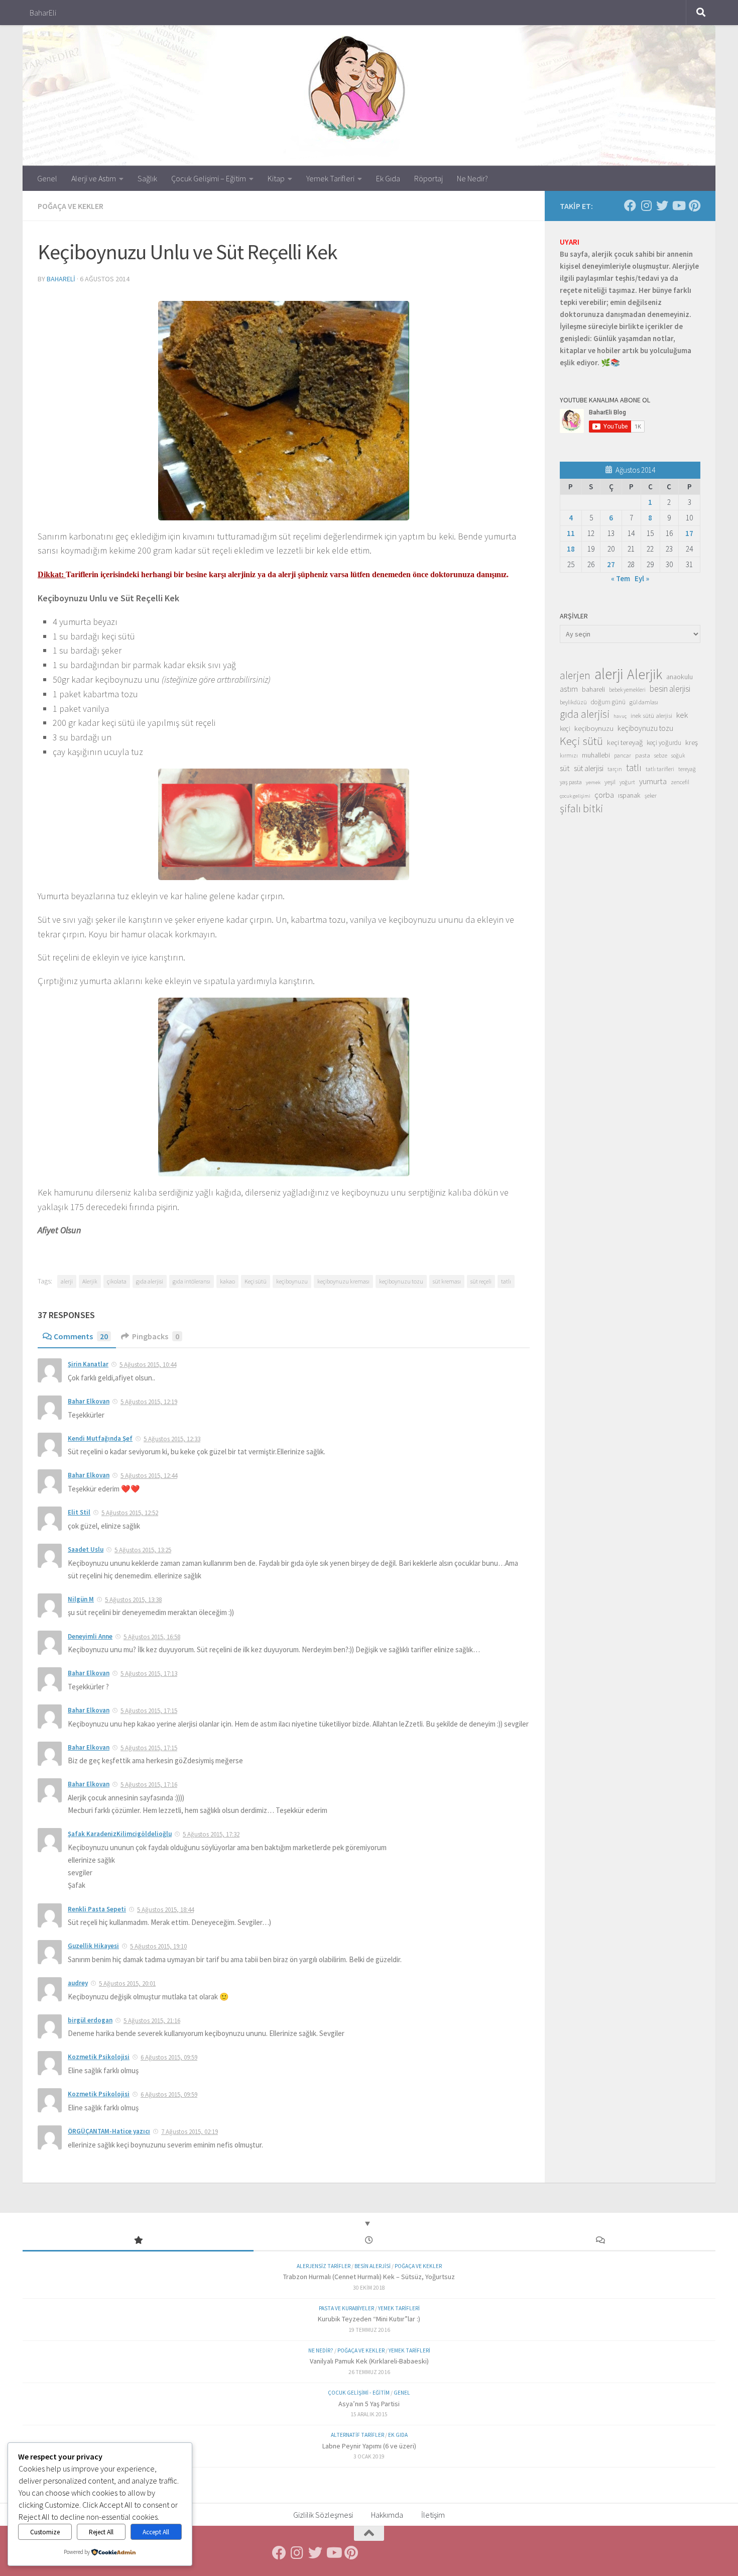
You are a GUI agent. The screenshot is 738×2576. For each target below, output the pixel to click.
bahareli (61, 279)
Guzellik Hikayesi (93, 1946)
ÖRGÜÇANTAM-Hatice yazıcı (109, 2131)
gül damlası (644, 702)
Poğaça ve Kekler (71, 206)
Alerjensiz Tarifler (324, 2266)
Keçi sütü (256, 1281)
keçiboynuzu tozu (401, 1281)
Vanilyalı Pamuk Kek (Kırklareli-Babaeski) (369, 2361)
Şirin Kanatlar (88, 1364)
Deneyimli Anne (90, 1636)
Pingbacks (156, 1336)
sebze (661, 755)
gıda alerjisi (150, 1281)
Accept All (156, 2532)
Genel (47, 178)
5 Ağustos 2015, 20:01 (127, 1983)
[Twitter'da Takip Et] (662, 205)
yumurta (653, 781)
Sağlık (147, 178)
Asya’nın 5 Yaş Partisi (369, 2404)
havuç (620, 716)
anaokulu (680, 677)
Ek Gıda (388, 178)
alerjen (575, 676)
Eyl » (642, 578)
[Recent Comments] (600, 2241)
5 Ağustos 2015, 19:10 (158, 1946)
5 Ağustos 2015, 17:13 (149, 1674)
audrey (78, 1983)
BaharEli (43, 13)
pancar (623, 756)
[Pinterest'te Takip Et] (694, 205)
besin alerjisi (670, 689)
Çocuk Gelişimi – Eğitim (209, 178)
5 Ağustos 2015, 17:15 (149, 1711)
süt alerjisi (589, 768)
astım (569, 689)
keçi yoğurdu (664, 743)
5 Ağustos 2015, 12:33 (172, 1439)
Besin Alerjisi (373, 2266)
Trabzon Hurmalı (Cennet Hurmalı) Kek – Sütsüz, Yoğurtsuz (369, 2277)
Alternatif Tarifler (357, 2435)
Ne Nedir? (472, 178)
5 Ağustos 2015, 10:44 (148, 1365)
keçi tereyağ (625, 742)
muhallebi (596, 755)
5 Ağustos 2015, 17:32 (211, 1834)
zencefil (680, 782)
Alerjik (90, 1281)
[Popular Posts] (138, 2241)
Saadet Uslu (86, 1549)
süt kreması (447, 1281)
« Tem (621, 578)
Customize (45, 2532)
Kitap (276, 178)
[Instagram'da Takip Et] (646, 205)
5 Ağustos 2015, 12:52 (130, 1513)
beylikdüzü (573, 702)
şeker (651, 796)
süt (565, 768)
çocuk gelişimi (575, 796)
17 (689, 533)
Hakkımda (387, 2515)
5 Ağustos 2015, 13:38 (133, 1600)
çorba (604, 795)
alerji (67, 1281)
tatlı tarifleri (660, 769)
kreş (692, 742)
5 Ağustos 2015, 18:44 (165, 1910)
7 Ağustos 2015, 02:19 (190, 2132)
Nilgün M (81, 1599)
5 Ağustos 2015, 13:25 (143, 1550)
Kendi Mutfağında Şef (100, 1438)
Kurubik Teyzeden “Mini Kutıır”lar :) (369, 2319)
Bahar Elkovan (89, 1401)
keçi (565, 729)
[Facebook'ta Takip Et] (630, 205)
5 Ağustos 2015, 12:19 (149, 1402)
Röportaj (428, 178)
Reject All (101, 2532)
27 (611, 564)
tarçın (615, 769)
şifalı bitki (582, 808)
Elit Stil (79, 1512)
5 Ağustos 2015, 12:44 (149, 1476)
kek (682, 715)
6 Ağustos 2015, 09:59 (169, 2057)
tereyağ (687, 769)
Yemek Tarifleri (330, 178)
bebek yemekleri (627, 690)
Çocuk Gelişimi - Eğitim (359, 2393)
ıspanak (629, 795)
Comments (81, 1336)
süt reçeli (481, 1281)
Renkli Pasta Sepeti (97, 1909)
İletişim (433, 2515)
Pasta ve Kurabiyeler (346, 2308)
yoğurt (627, 782)
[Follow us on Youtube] (678, 205)
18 (571, 549)
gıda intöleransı (192, 1281)
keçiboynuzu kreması (343, 1281)
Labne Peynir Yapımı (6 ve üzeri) (369, 2446)
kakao (227, 1281)
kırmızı (569, 755)
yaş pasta (571, 782)
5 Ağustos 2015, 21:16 (152, 2021)
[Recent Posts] (369, 2241)
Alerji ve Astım (94, 178)
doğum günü (608, 702)
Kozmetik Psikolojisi (99, 2057)
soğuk (678, 756)
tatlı (506, 1281)
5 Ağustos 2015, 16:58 (152, 1637)
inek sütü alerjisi (651, 715)
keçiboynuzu (292, 1281)
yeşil (610, 782)
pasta (643, 755)
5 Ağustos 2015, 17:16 (149, 1785)
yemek (593, 782)
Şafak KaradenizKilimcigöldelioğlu (120, 1834)
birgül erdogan (90, 2020)
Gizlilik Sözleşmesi (323, 2515)
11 (571, 533)
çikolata (117, 1281)
